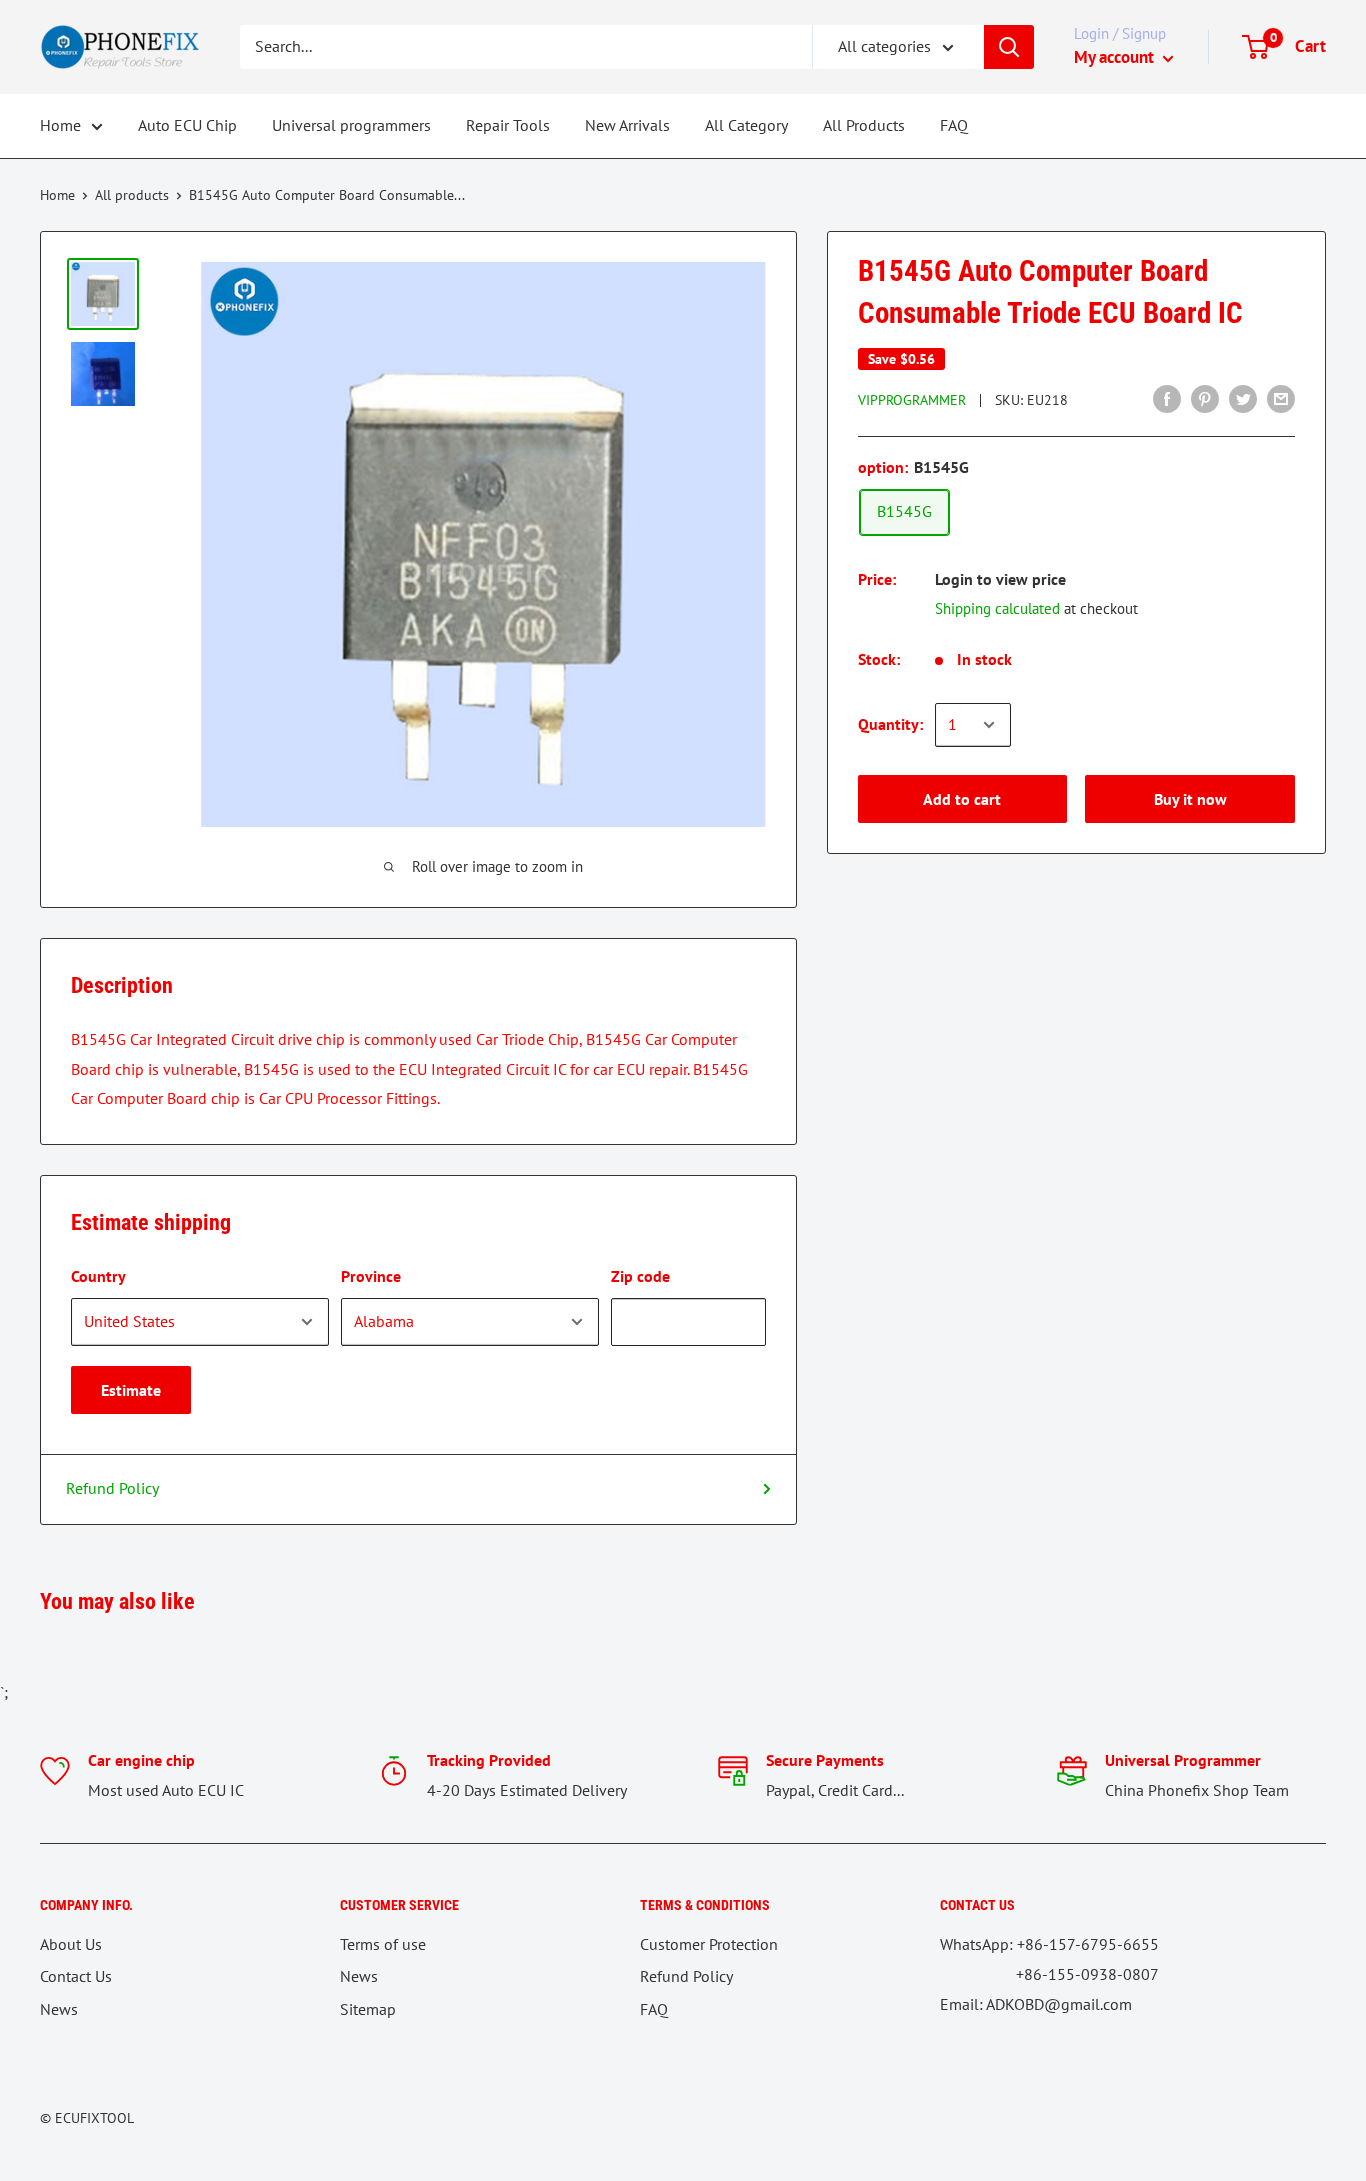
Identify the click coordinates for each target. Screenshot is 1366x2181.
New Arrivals (627, 125)
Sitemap (368, 2009)
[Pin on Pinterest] (1205, 398)
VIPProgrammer (912, 400)
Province (371, 1276)
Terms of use (383, 1944)
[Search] (1009, 47)
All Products (864, 125)
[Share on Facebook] (1167, 398)
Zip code (640, 1276)
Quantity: (890, 724)
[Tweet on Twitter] (1243, 398)
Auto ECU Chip (187, 125)
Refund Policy (112, 1488)
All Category (746, 125)
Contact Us (76, 1976)
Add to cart (962, 799)
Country (98, 1276)
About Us (71, 1944)
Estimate (131, 1390)
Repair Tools (508, 125)
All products (132, 195)
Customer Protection (709, 1944)
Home (60, 125)
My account (1116, 57)
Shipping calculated (997, 608)
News (59, 2009)
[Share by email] (1281, 398)
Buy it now (1190, 799)
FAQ (954, 125)
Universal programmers (351, 125)
